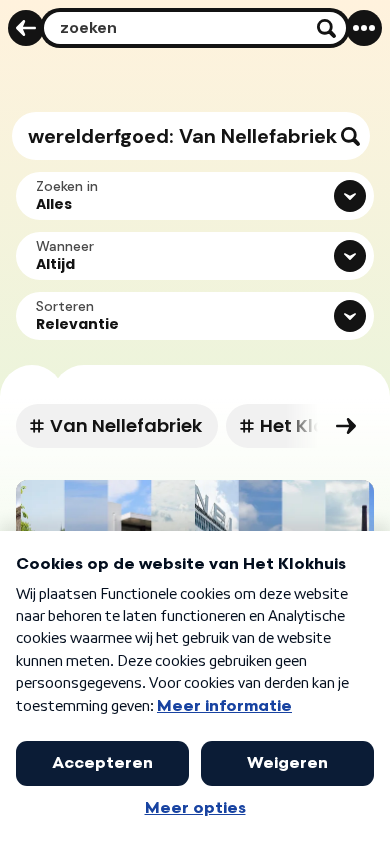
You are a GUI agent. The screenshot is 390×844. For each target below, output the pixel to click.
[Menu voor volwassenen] (364, 28)
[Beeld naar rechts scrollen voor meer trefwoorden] (346, 426)
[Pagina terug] (26, 28)
